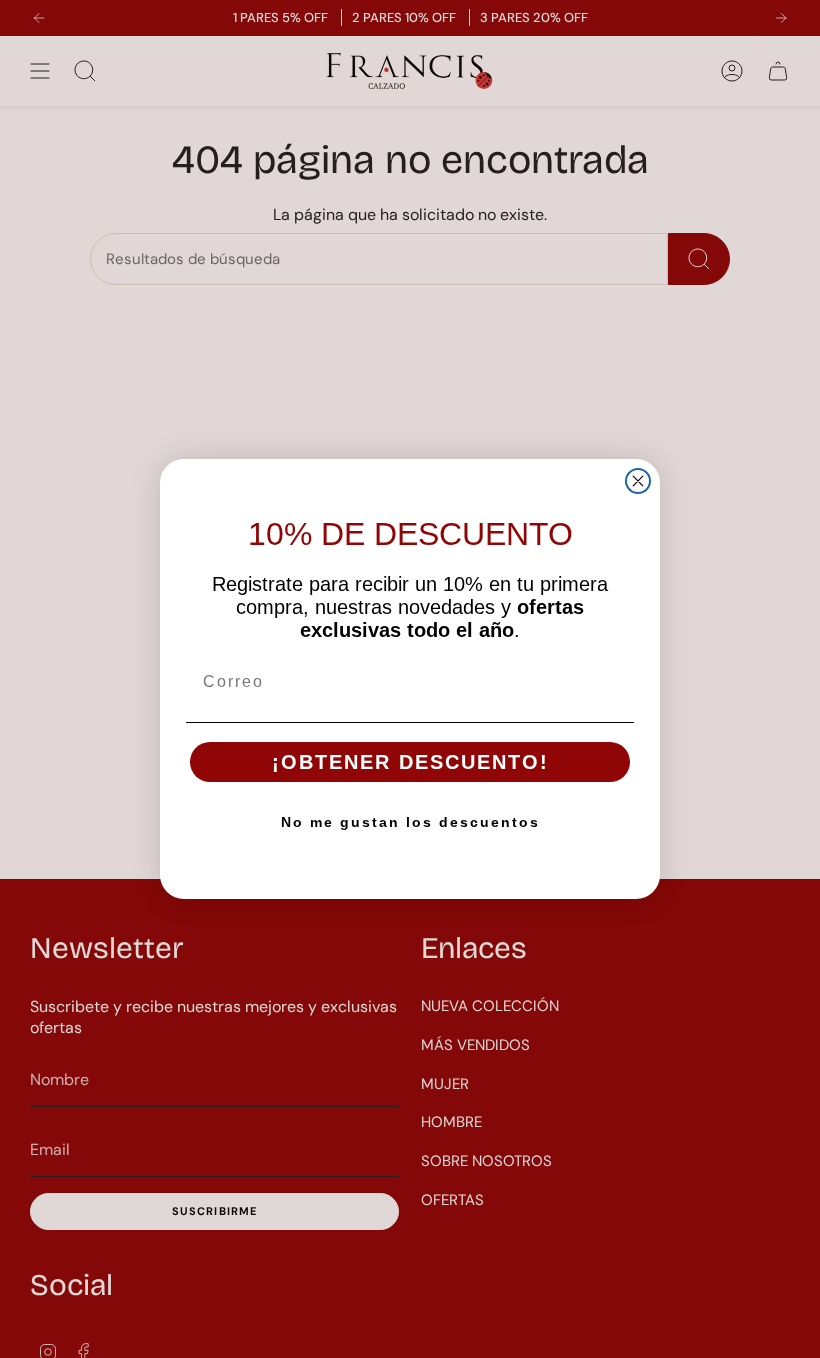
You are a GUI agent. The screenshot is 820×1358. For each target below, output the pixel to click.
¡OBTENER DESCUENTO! (410, 762)
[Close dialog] (638, 481)
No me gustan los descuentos (410, 822)
